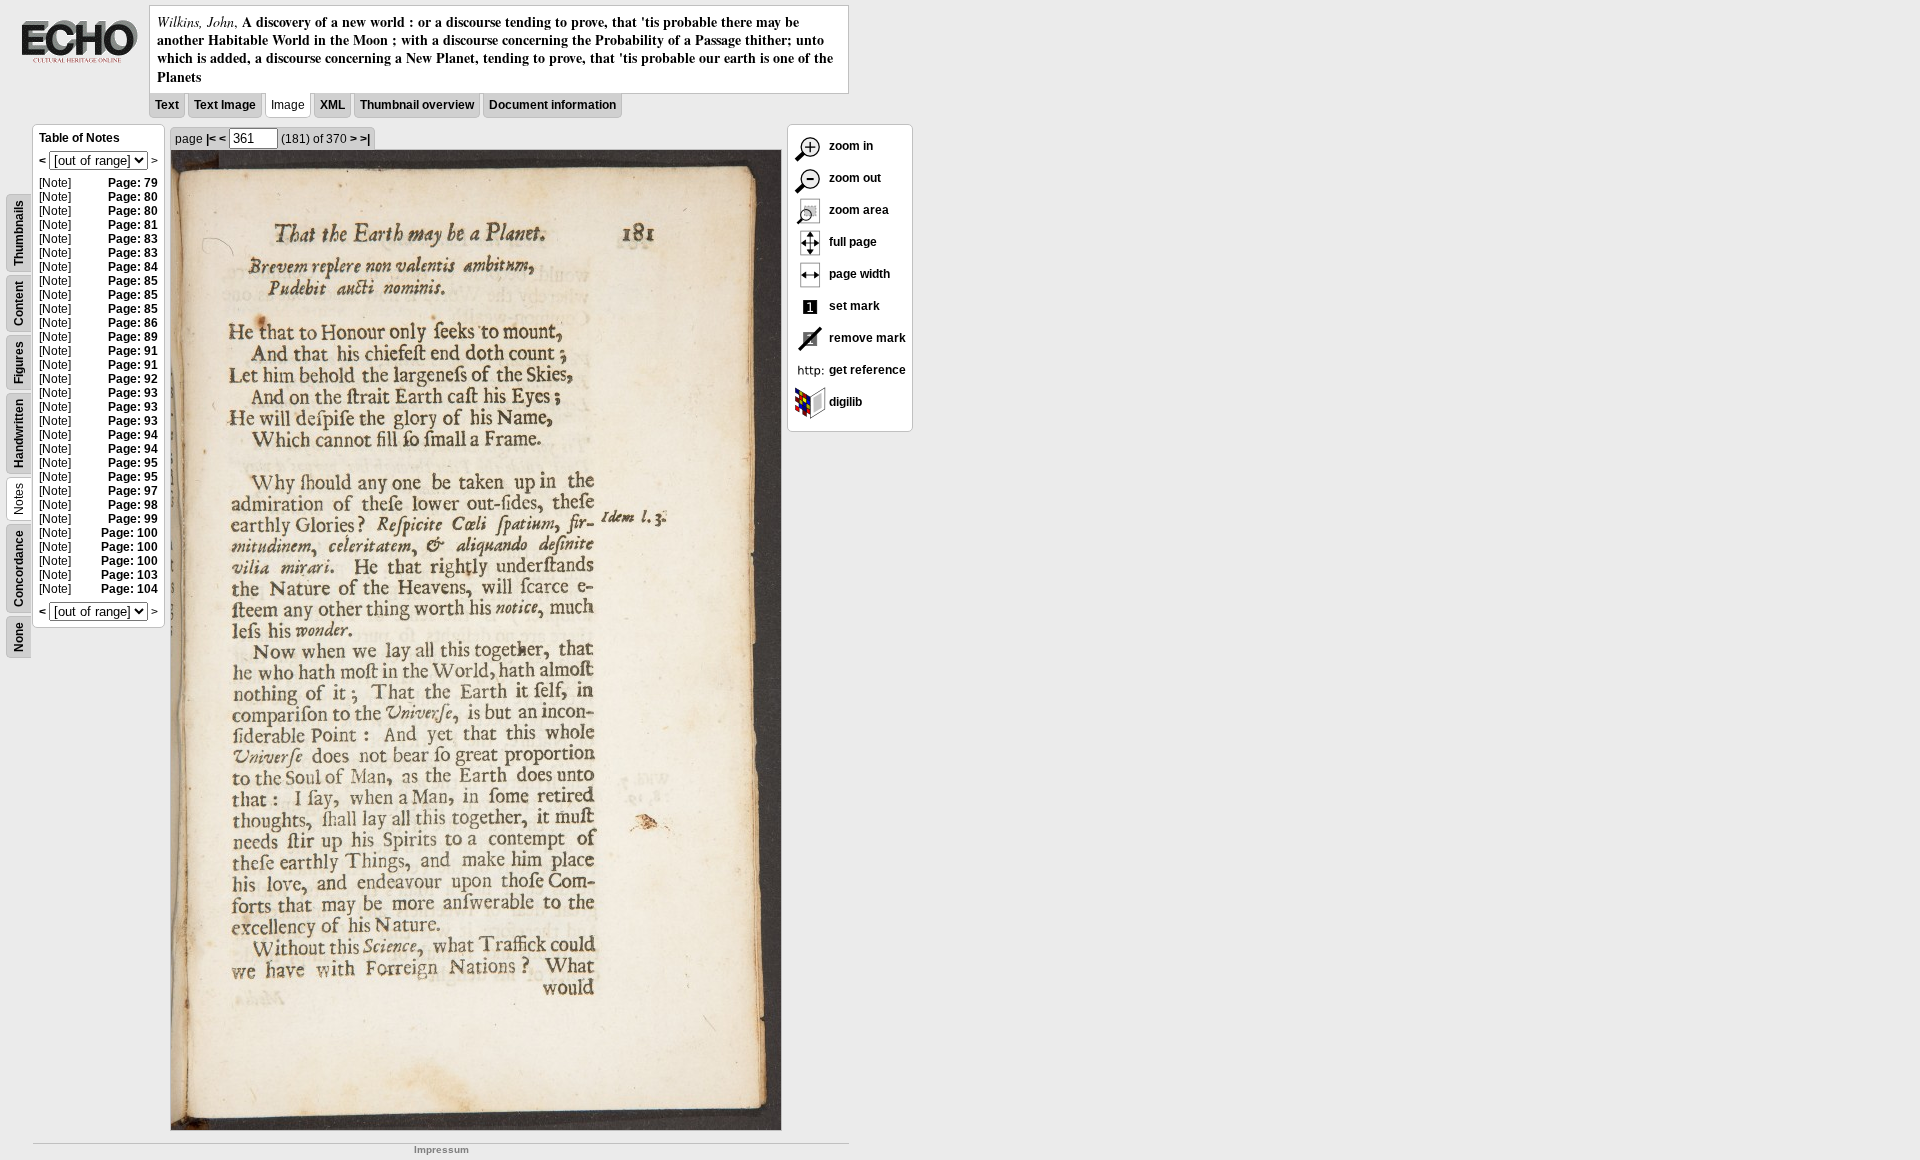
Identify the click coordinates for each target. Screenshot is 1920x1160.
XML (332, 105)
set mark (853, 306)
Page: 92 (133, 379)
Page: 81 (133, 225)
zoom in (849, 146)
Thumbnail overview (417, 105)
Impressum (441, 1149)
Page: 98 (133, 505)
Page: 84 (133, 267)
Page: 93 (133, 393)
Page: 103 (129, 575)
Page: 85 (133, 281)
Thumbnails (19, 233)
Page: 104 (129, 589)
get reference (866, 370)
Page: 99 (133, 519)
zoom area (857, 210)
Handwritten (19, 433)
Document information (552, 105)
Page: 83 (133, 239)
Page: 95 (133, 463)
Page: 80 (133, 197)
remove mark (866, 338)
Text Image (225, 105)
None (19, 637)
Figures (19, 362)
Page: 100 (129, 533)
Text (167, 105)
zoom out (853, 178)
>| (365, 139)
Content (19, 303)
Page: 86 (133, 323)
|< (211, 139)
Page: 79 (133, 183)
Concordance (19, 568)
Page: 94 (133, 435)
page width (858, 274)
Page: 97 (133, 491)
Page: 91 (133, 351)
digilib (844, 402)
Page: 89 (133, 337)
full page (851, 242)
